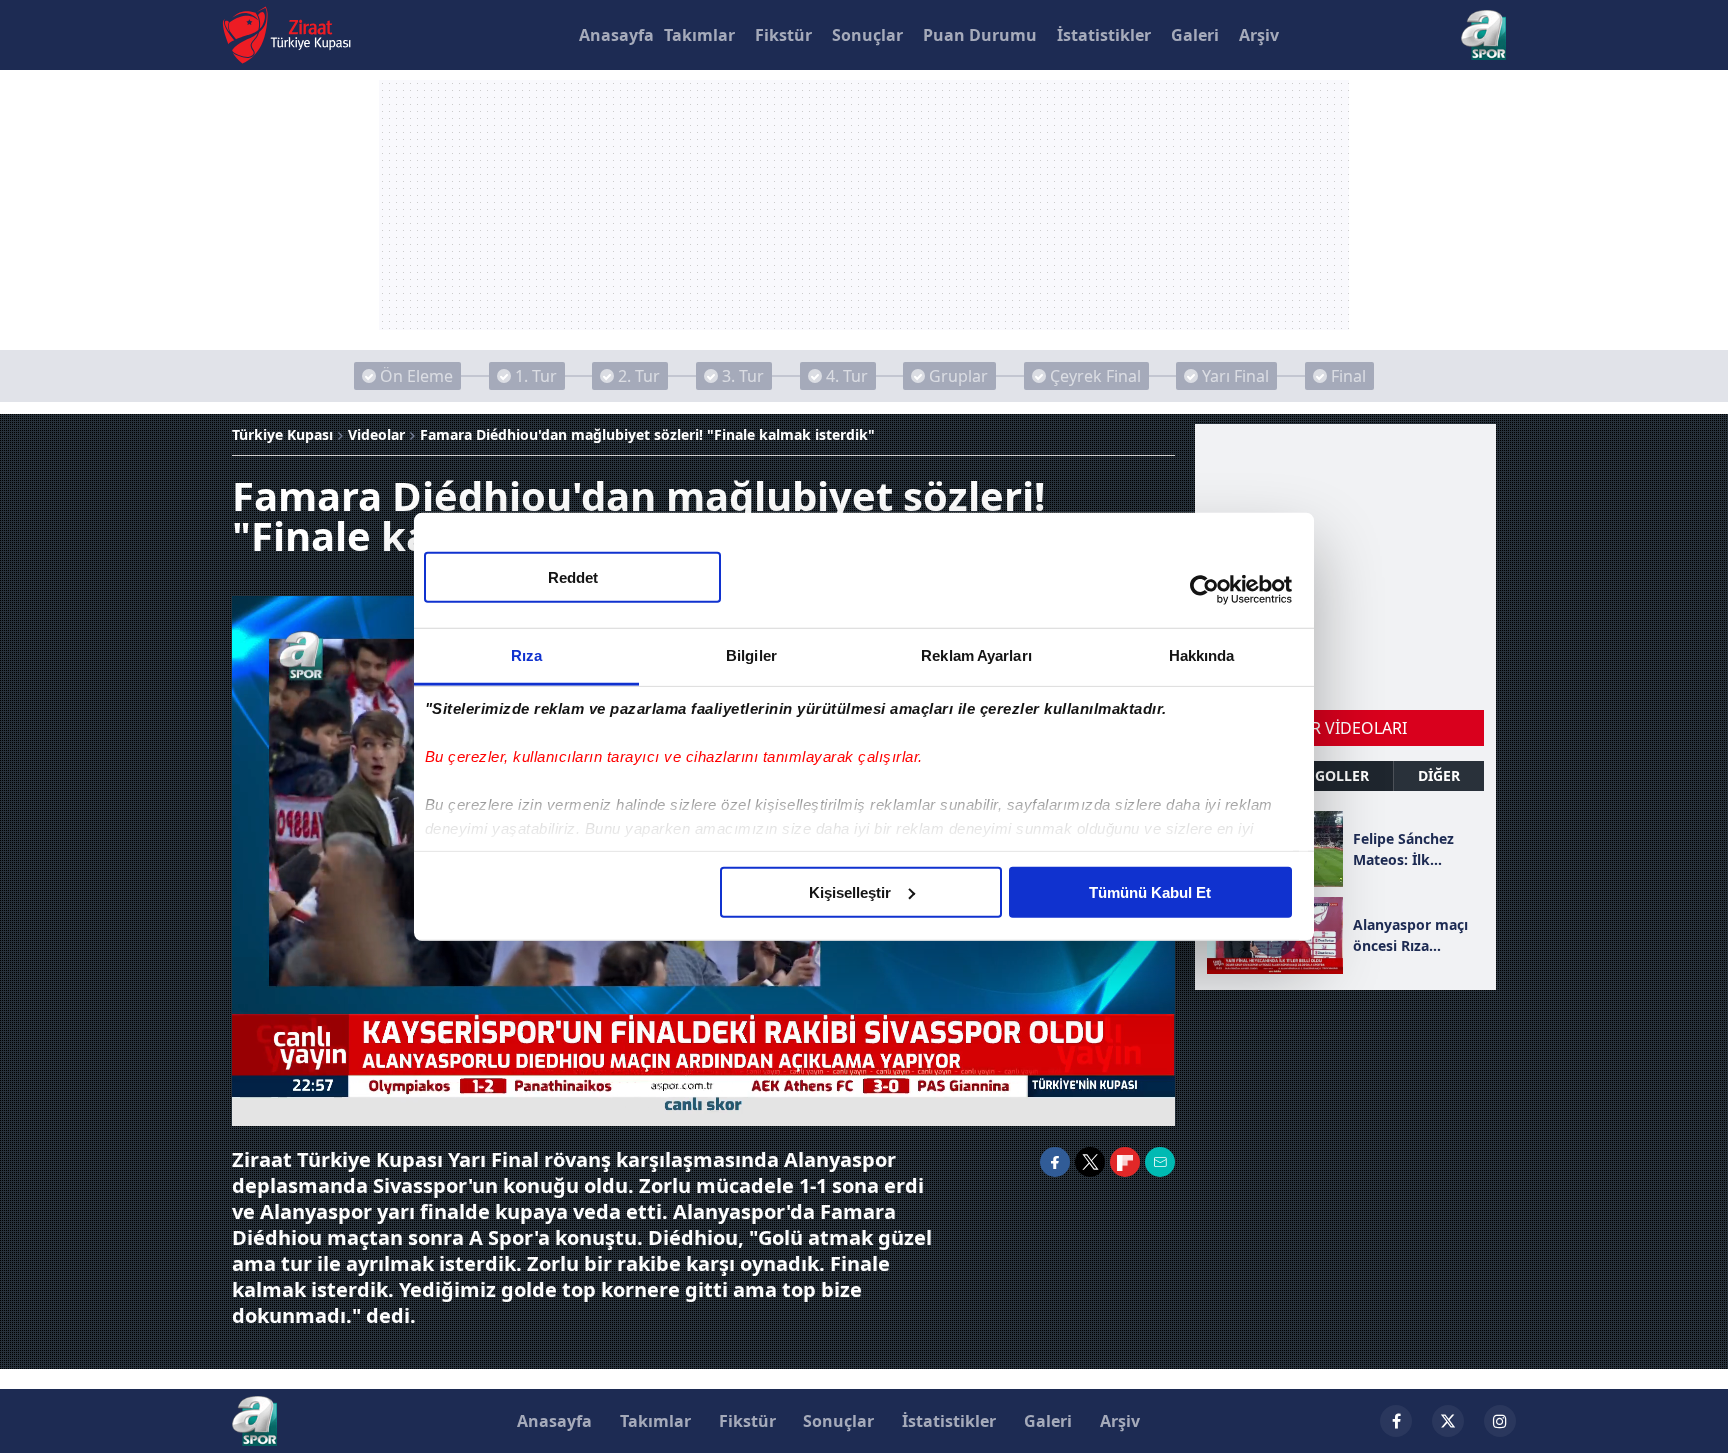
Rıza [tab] (526, 654)
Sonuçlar (867, 35)
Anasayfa (616, 35)
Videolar (376, 434)
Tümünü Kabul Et (1150, 891)
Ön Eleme (416, 376)
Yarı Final (1235, 376)
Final (1348, 376)
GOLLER (1342, 775)
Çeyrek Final (1095, 376)
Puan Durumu (980, 35)
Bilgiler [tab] (751, 654)
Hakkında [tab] (1202, 654)
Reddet (573, 576)
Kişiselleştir (850, 891)
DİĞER (1439, 775)
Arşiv (1259, 35)
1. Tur (536, 376)
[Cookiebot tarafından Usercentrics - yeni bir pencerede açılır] (1204, 590)
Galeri (1195, 35)
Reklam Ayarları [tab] (976, 654)
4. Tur (847, 376)
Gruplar (958, 376)
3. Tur (743, 376)
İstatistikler (1104, 35)
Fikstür (783, 35)
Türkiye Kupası (282, 434)
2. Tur (639, 376)
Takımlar (699, 35)
